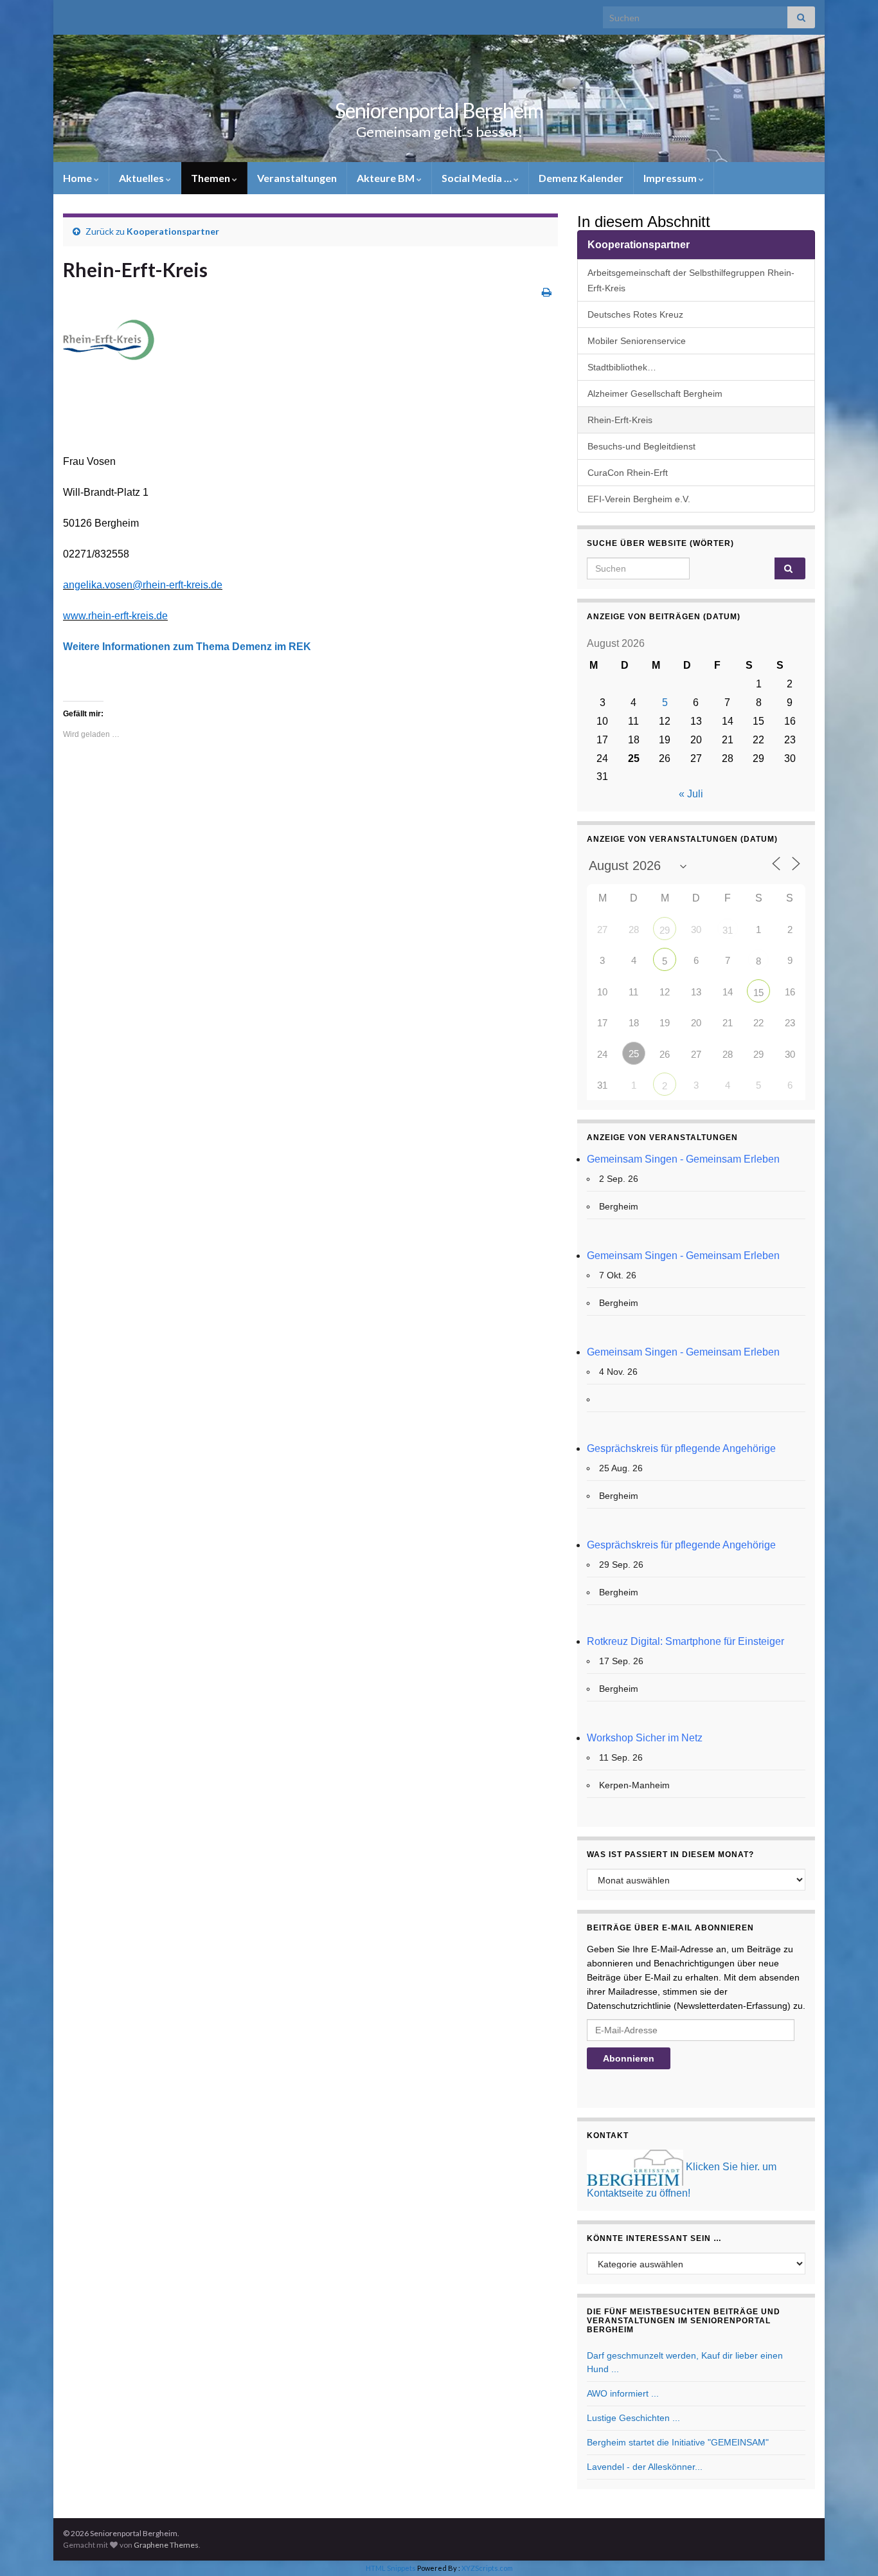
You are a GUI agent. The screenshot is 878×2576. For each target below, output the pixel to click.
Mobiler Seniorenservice (637, 341)
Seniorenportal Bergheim (439, 110)
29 (665, 930)
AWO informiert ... (623, 2393)
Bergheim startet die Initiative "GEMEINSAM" (678, 2442)
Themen (211, 178)
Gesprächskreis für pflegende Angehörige (681, 1448)
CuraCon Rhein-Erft (628, 473)
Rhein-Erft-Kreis (620, 420)
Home (78, 178)
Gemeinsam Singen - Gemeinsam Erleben (683, 1159)
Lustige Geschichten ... (633, 2418)
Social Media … (478, 178)
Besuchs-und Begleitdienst (641, 446)
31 (728, 930)
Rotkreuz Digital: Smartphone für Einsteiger (685, 1641)
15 (758, 993)
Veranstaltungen (297, 178)
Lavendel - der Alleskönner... (645, 2467)
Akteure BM (387, 178)
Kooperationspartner (173, 231)
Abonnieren (629, 2058)
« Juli (691, 794)
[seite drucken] (547, 292)
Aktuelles (142, 178)
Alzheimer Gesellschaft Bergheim (655, 394)
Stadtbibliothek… (622, 367)
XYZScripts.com (487, 2568)
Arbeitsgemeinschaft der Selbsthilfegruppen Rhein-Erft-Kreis (691, 280)
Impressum (671, 178)
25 (634, 1054)
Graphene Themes (166, 2545)
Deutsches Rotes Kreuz (635, 314)
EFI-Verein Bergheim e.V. (639, 499)
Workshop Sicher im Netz (645, 1738)
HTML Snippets (391, 2568)
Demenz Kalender (581, 178)
